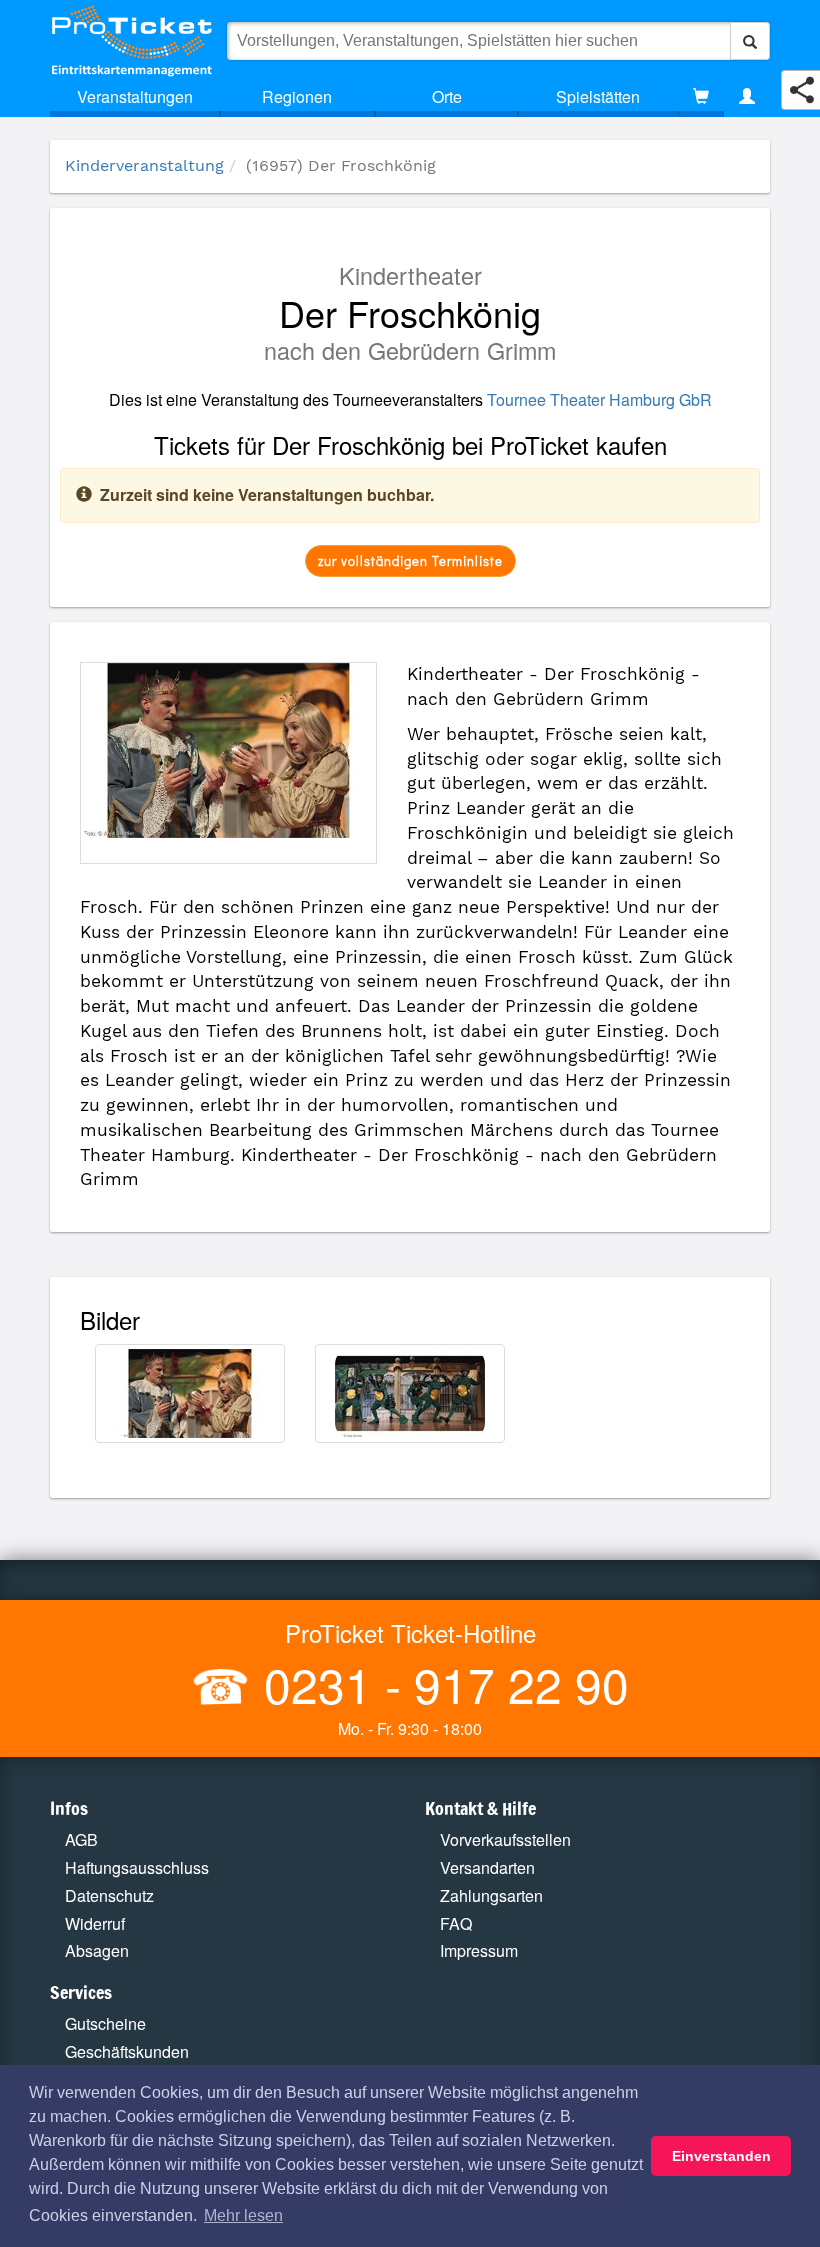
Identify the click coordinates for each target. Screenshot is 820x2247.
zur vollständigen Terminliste (410, 560)
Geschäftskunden (127, 2051)
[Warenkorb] (701, 97)
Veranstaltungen (135, 96)
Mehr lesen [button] (243, 2215)
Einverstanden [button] (721, 2156)
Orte (447, 96)
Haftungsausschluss (137, 1867)
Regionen (297, 96)
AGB (81, 1839)
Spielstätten (598, 96)
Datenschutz (109, 1895)
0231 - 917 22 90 (440, 1683)
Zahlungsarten (491, 1895)
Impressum (479, 1950)
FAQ (456, 1923)
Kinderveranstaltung (144, 165)
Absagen (97, 1950)
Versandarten (487, 1867)
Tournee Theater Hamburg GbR (599, 399)
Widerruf (95, 1923)
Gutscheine (105, 2023)
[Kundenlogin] (747, 97)
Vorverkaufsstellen (505, 1839)
